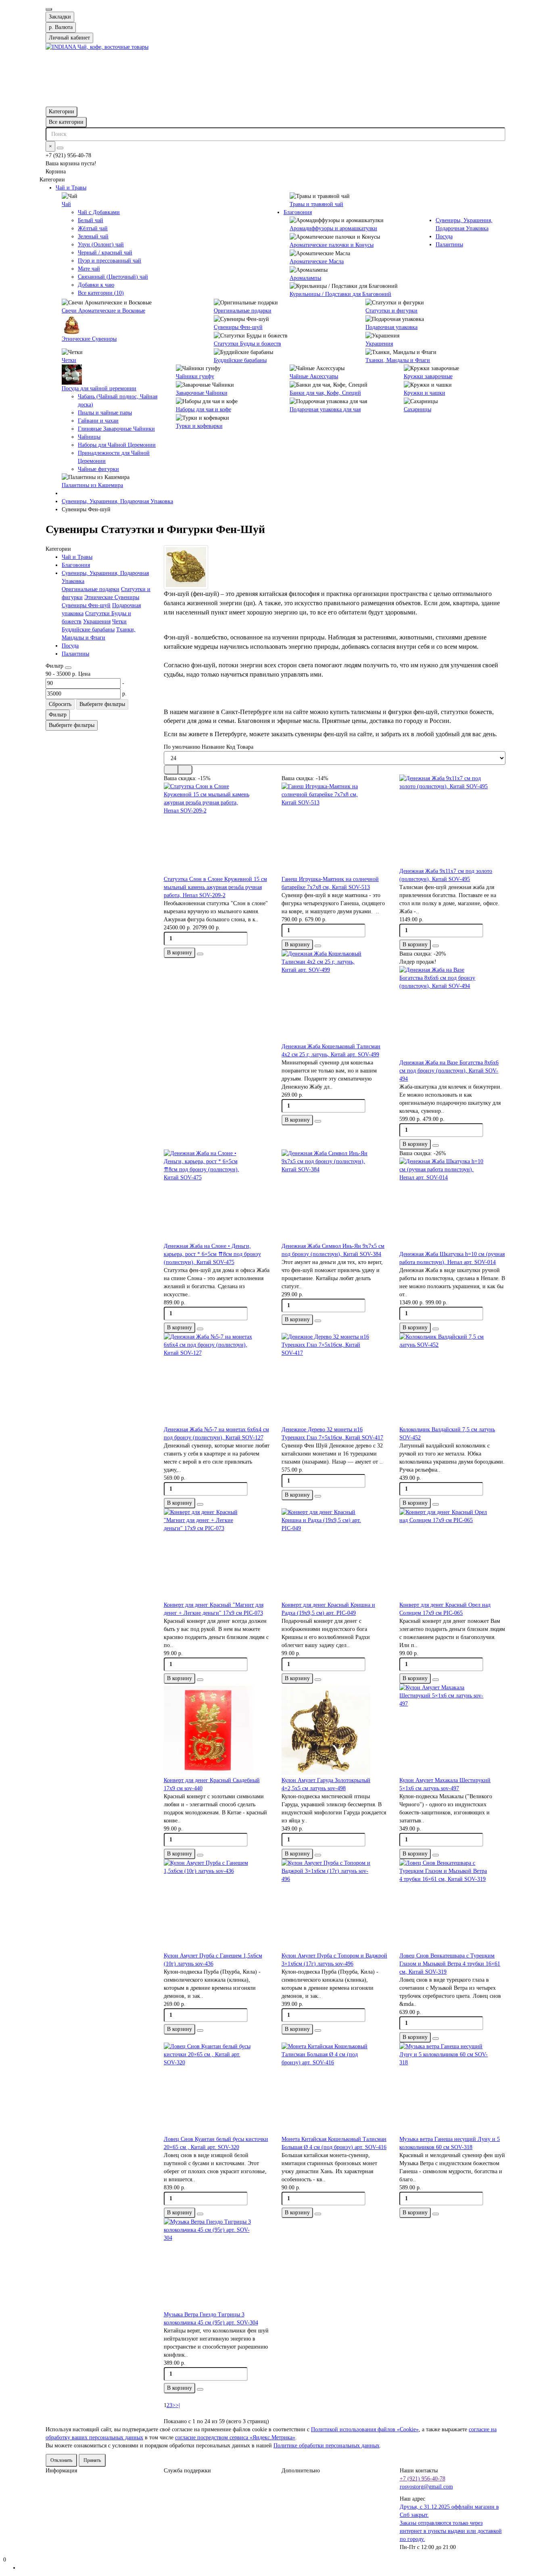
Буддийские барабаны (240, 360)
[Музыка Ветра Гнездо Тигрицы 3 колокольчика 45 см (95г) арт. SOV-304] (217, 2264)
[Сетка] (171, 770)
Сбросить (60, 704)
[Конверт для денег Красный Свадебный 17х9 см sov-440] (217, 1730)
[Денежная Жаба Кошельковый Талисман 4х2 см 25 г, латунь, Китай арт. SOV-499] (334, 996)
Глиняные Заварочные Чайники (116, 429)
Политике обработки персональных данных (327, 2446)
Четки (69, 360)
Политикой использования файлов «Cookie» (365, 2429)
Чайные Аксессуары (314, 376)
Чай (66, 204)
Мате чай (89, 269)
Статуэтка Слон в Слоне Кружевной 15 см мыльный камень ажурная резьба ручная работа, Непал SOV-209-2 (215, 887)
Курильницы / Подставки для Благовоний (340, 294)
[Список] (185, 770)
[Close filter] (68, 668)
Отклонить (61, 2460)
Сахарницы (417, 409)
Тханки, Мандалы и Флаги (398, 360)
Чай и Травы (71, 188)
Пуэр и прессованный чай (110, 261)
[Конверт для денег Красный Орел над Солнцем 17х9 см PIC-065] (452, 1555)
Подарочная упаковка (391, 327)
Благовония (298, 212)
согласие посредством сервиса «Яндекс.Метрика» (235, 2438)
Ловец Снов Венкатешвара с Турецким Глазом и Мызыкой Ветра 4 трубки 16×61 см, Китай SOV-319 (450, 1964)
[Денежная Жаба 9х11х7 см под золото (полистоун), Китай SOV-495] (452, 821)
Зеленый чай (93, 236)
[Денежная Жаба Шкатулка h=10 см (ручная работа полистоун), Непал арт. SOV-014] (452, 1204)
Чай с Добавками (99, 212)
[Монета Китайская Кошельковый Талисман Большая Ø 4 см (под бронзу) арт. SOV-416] (334, 2089)
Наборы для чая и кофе (203, 409)
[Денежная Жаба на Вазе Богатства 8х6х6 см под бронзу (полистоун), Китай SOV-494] (452, 1012)
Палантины (449, 245)
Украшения (379, 344)
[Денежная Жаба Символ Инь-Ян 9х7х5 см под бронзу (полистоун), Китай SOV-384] (334, 1196)
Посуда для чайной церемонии (99, 388)
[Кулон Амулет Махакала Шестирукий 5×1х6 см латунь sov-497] (452, 1730)
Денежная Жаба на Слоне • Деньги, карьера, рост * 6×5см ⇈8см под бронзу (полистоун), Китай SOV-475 (212, 1254)
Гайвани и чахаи (98, 421)
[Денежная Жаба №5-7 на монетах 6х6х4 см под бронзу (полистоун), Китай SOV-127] (217, 1379)
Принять (92, 2460)
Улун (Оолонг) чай (101, 245)
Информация (61, 2471)
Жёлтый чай (93, 228)
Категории (62, 111)
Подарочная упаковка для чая (325, 409)
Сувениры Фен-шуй (238, 327)
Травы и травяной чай (316, 204)
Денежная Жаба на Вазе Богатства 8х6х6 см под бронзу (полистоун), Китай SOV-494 (449, 1071)
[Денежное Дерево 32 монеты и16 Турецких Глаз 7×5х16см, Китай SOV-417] (334, 1379)
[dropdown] (49, 9)
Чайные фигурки (98, 469)
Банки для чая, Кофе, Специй (325, 393)
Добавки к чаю (96, 285)
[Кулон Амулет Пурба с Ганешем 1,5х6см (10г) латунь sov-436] (217, 1905)
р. (61, 27)
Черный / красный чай (105, 253)
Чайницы (89, 437)
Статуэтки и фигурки (391, 311)
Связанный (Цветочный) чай (113, 277)
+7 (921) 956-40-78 (423, 2479)
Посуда (444, 236)
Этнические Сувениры (89, 339)
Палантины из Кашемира (92, 485)
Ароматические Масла (317, 261)
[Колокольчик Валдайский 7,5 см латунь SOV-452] (452, 1379)
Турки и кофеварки (199, 426)
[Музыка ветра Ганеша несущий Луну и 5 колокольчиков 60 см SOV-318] (452, 2089)
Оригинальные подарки (243, 311)
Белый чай (91, 220)
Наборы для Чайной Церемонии (117, 445)
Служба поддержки (187, 2471)
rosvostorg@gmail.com (426, 2487)
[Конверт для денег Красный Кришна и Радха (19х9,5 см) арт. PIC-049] (334, 1555)
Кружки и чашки (425, 393)
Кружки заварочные (428, 376)
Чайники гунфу (195, 376)
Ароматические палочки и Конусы (332, 245)
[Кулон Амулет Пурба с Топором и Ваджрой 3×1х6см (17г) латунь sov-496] (334, 1905)
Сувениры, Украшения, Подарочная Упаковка (117, 501)
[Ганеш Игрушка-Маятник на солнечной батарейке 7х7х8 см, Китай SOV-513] (334, 829)
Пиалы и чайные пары (105, 413)
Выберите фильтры (102, 704)
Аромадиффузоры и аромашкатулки (333, 228)
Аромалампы (305, 278)
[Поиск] (60, 148)
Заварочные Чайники (202, 393)
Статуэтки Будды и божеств (247, 344)
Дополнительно (301, 2471)
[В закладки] (200, 954)
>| (178, 2405)
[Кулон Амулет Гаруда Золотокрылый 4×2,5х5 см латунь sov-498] (334, 1730)
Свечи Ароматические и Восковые (103, 311)
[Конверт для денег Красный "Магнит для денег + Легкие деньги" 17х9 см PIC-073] (217, 1555)
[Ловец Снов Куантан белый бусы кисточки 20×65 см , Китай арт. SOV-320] (217, 2089)
